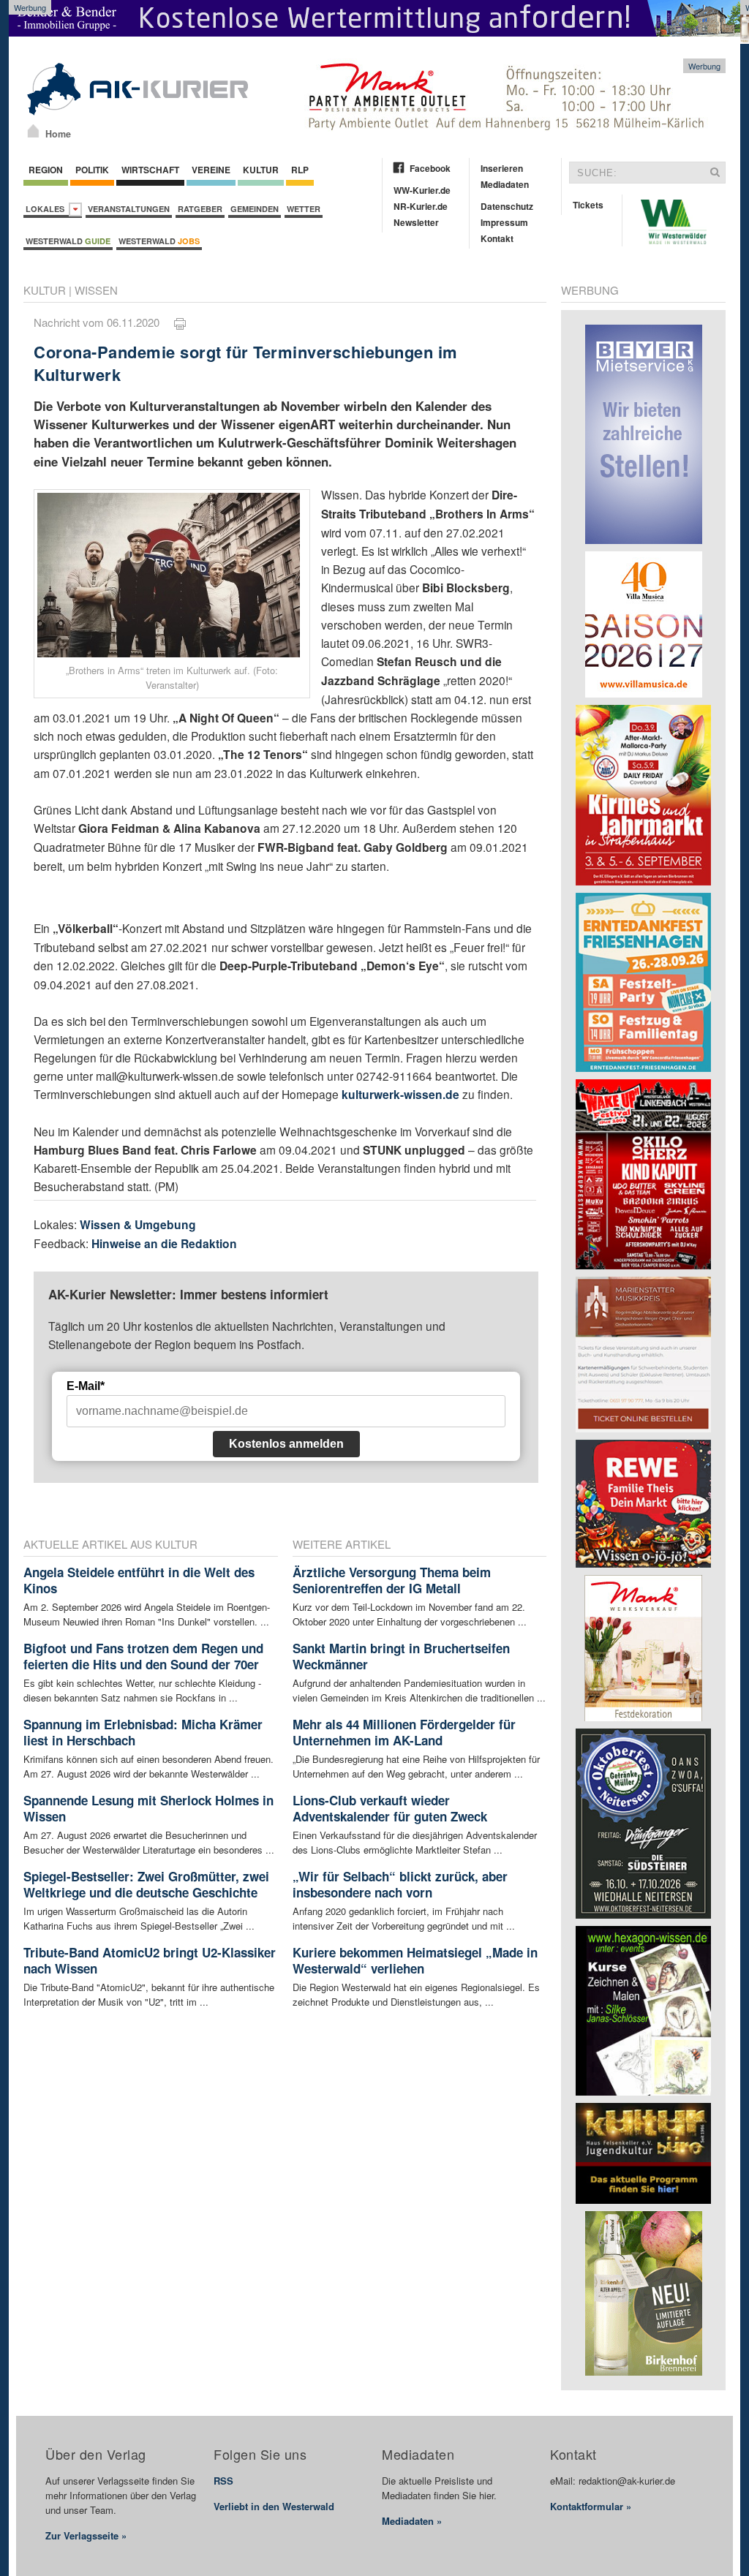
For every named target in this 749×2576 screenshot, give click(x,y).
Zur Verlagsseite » (86, 2535)
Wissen (96, 290)
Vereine (211, 170)
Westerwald (68, 241)
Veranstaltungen (129, 209)
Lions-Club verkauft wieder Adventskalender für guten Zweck (390, 1808)
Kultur (261, 170)
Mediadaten (505, 184)
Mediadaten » (412, 2521)
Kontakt (497, 238)
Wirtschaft (150, 170)
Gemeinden (255, 209)
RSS (223, 2481)
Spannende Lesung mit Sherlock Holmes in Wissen (148, 1808)
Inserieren (502, 168)
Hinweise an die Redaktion (164, 1243)
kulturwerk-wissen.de (400, 1094)
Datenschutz (507, 206)
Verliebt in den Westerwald (274, 2506)
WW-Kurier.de (422, 190)
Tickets (588, 205)
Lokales (47, 209)
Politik (92, 170)
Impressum (504, 222)
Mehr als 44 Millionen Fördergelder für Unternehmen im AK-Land (404, 1732)
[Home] (33, 131)
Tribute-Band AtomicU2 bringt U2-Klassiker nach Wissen (150, 1960)
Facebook (430, 168)
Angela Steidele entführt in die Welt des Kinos (139, 1580)
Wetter (304, 209)
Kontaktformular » (591, 2506)
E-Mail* (86, 1386)
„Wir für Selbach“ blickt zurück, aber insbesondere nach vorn (400, 1884)
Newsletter (416, 222)
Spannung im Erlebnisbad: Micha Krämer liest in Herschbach (143, 1732)
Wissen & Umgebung (138, 1224)
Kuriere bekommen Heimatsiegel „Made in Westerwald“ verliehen (415, 1960)
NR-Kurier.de (421, 206)
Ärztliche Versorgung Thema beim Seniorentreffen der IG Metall (392, 1580)
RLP (300, 170)
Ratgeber (200, 209)
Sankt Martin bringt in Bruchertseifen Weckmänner (401, 1656)
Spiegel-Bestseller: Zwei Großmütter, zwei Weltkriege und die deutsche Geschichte (146, 1884)
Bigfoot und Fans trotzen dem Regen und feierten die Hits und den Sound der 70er (143, 1656)
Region (46, 170)
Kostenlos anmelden (286, 1444)
